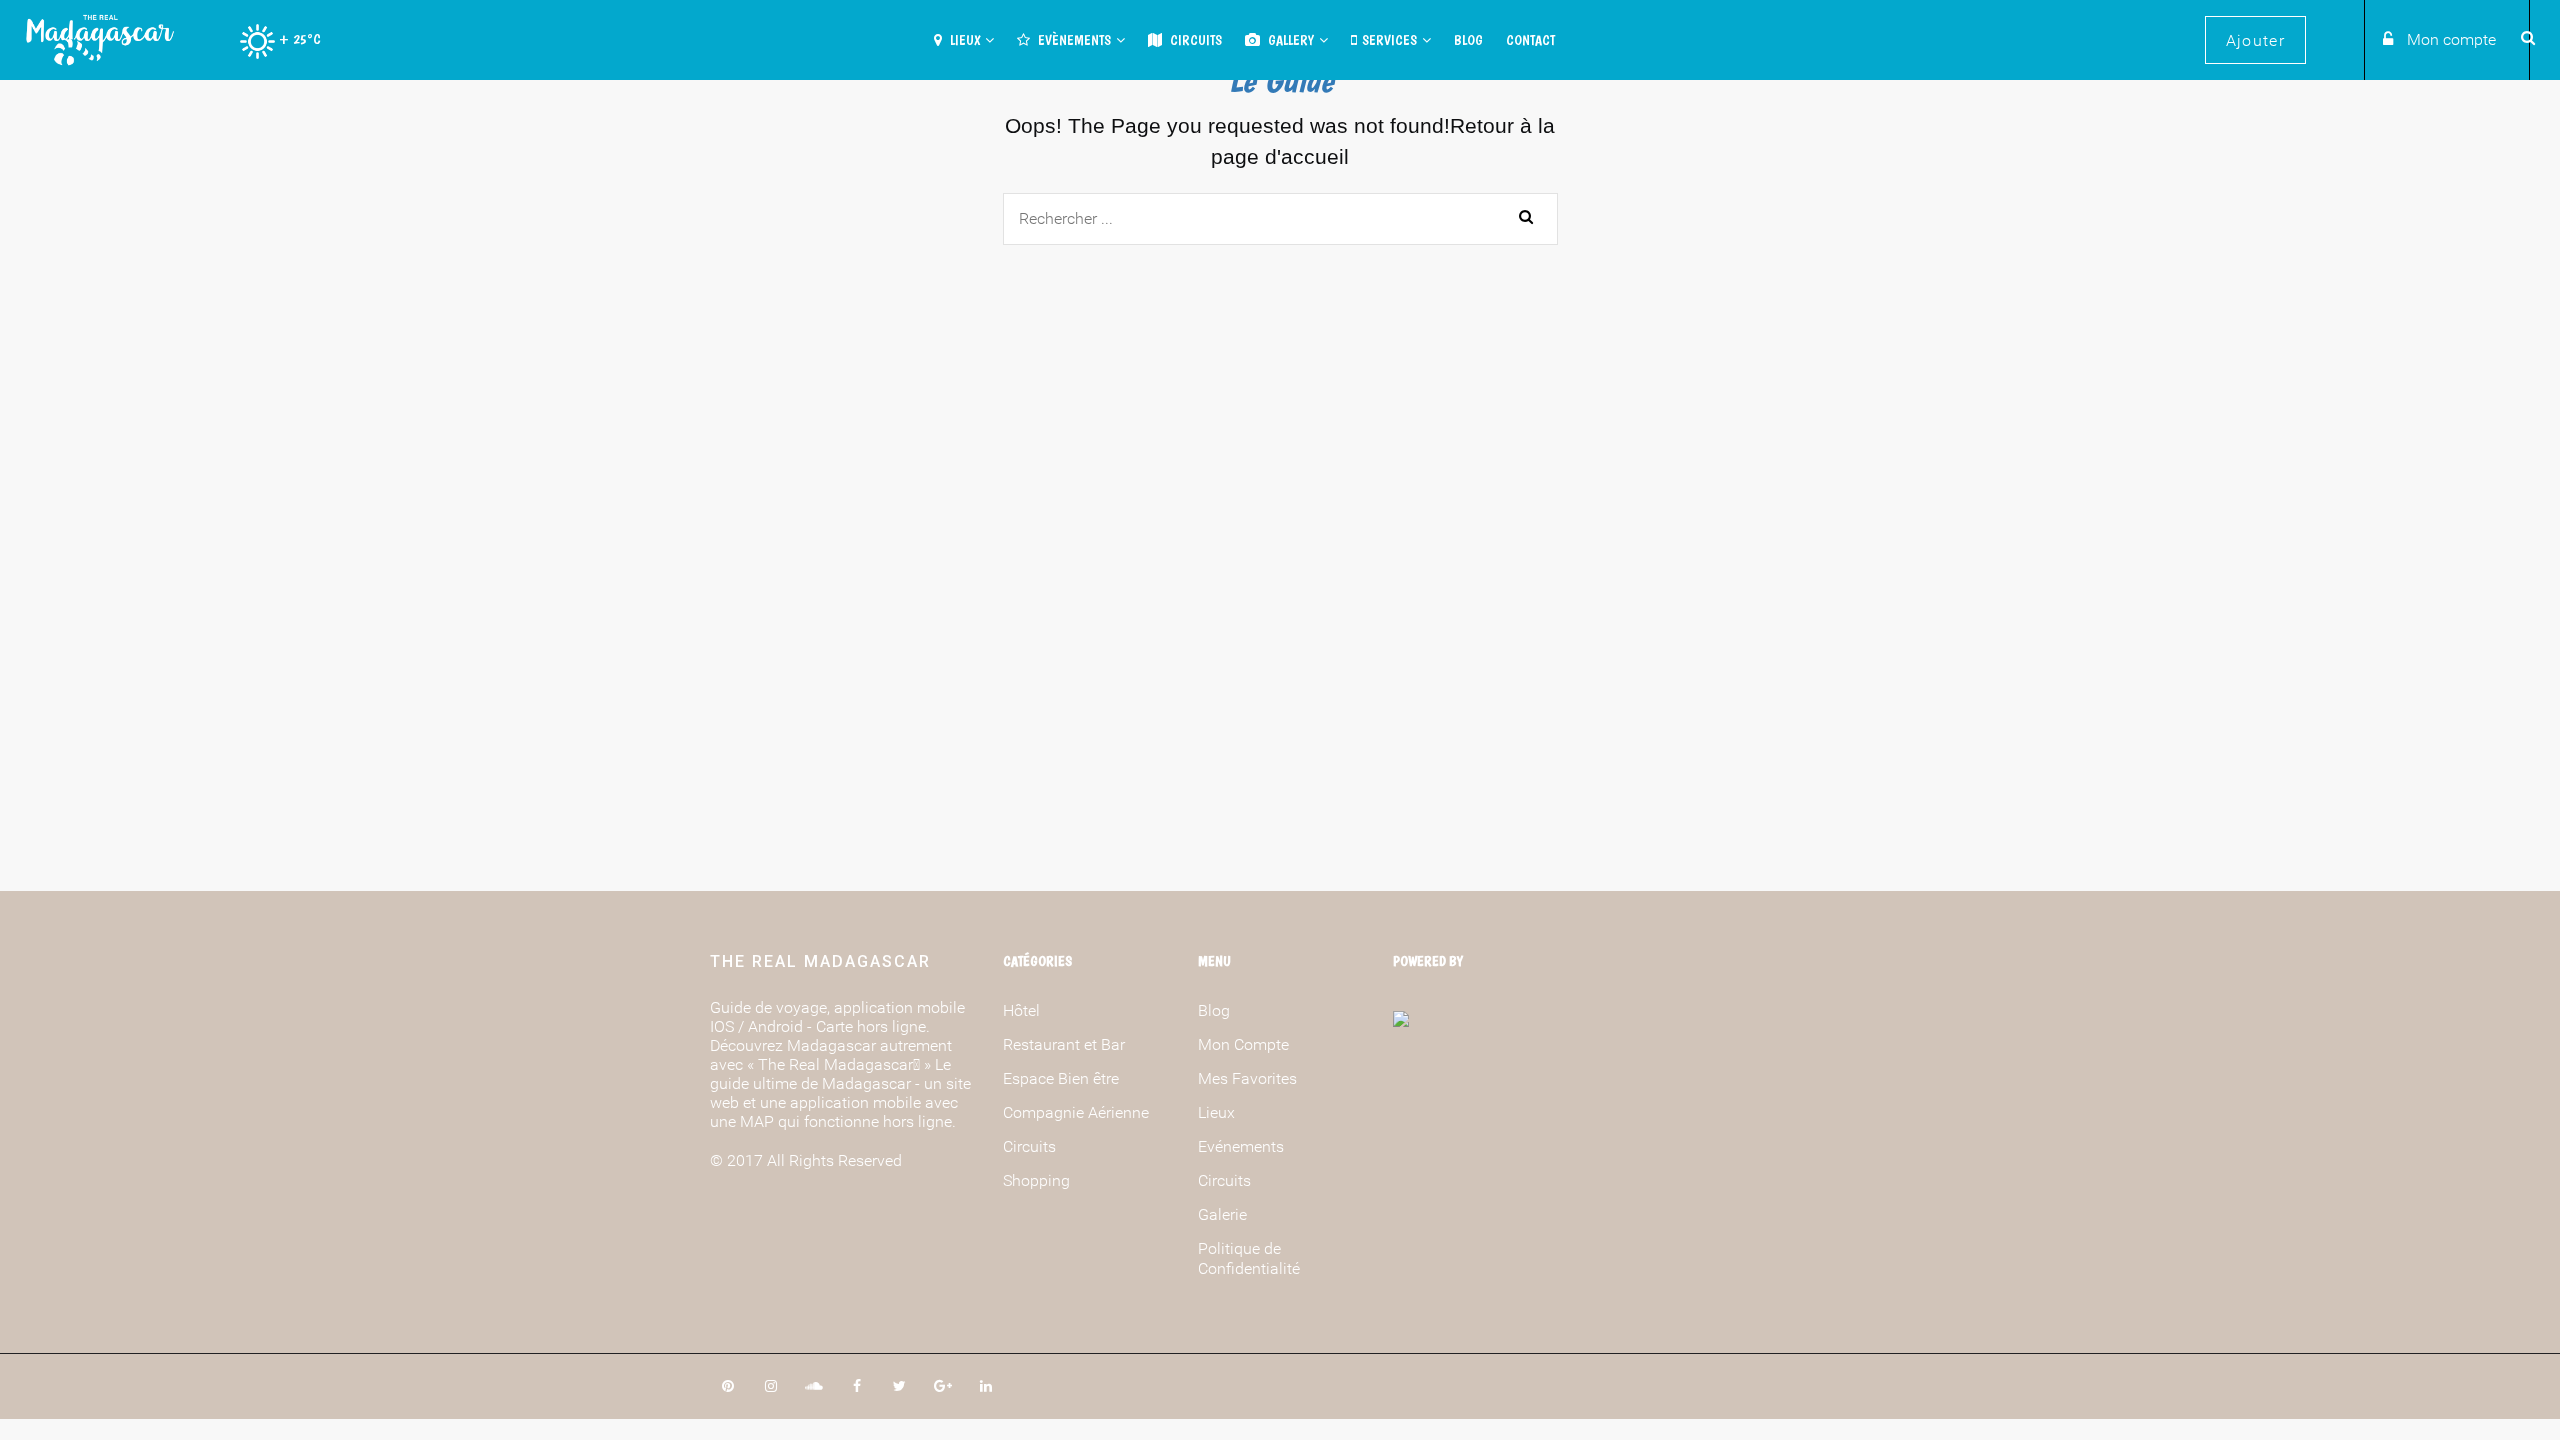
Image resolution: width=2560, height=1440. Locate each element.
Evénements (1241, 1146)
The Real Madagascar (820, 961)
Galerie (1222, 1214)
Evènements (1073, 40)
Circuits (1194, 40)
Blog (1468, 40)
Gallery (1289, 40)
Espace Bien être (1061, 1078)
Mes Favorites (1247, 1078)
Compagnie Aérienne (1076, 1112)
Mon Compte (1243, 1044)
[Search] (2525, 37)
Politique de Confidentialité (1249, 1258)
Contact (1530, 40)
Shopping (1036, 1180)
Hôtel (1021, 1010)
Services (1389, 40)
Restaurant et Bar (1064, 1044)
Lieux (963, 40)
